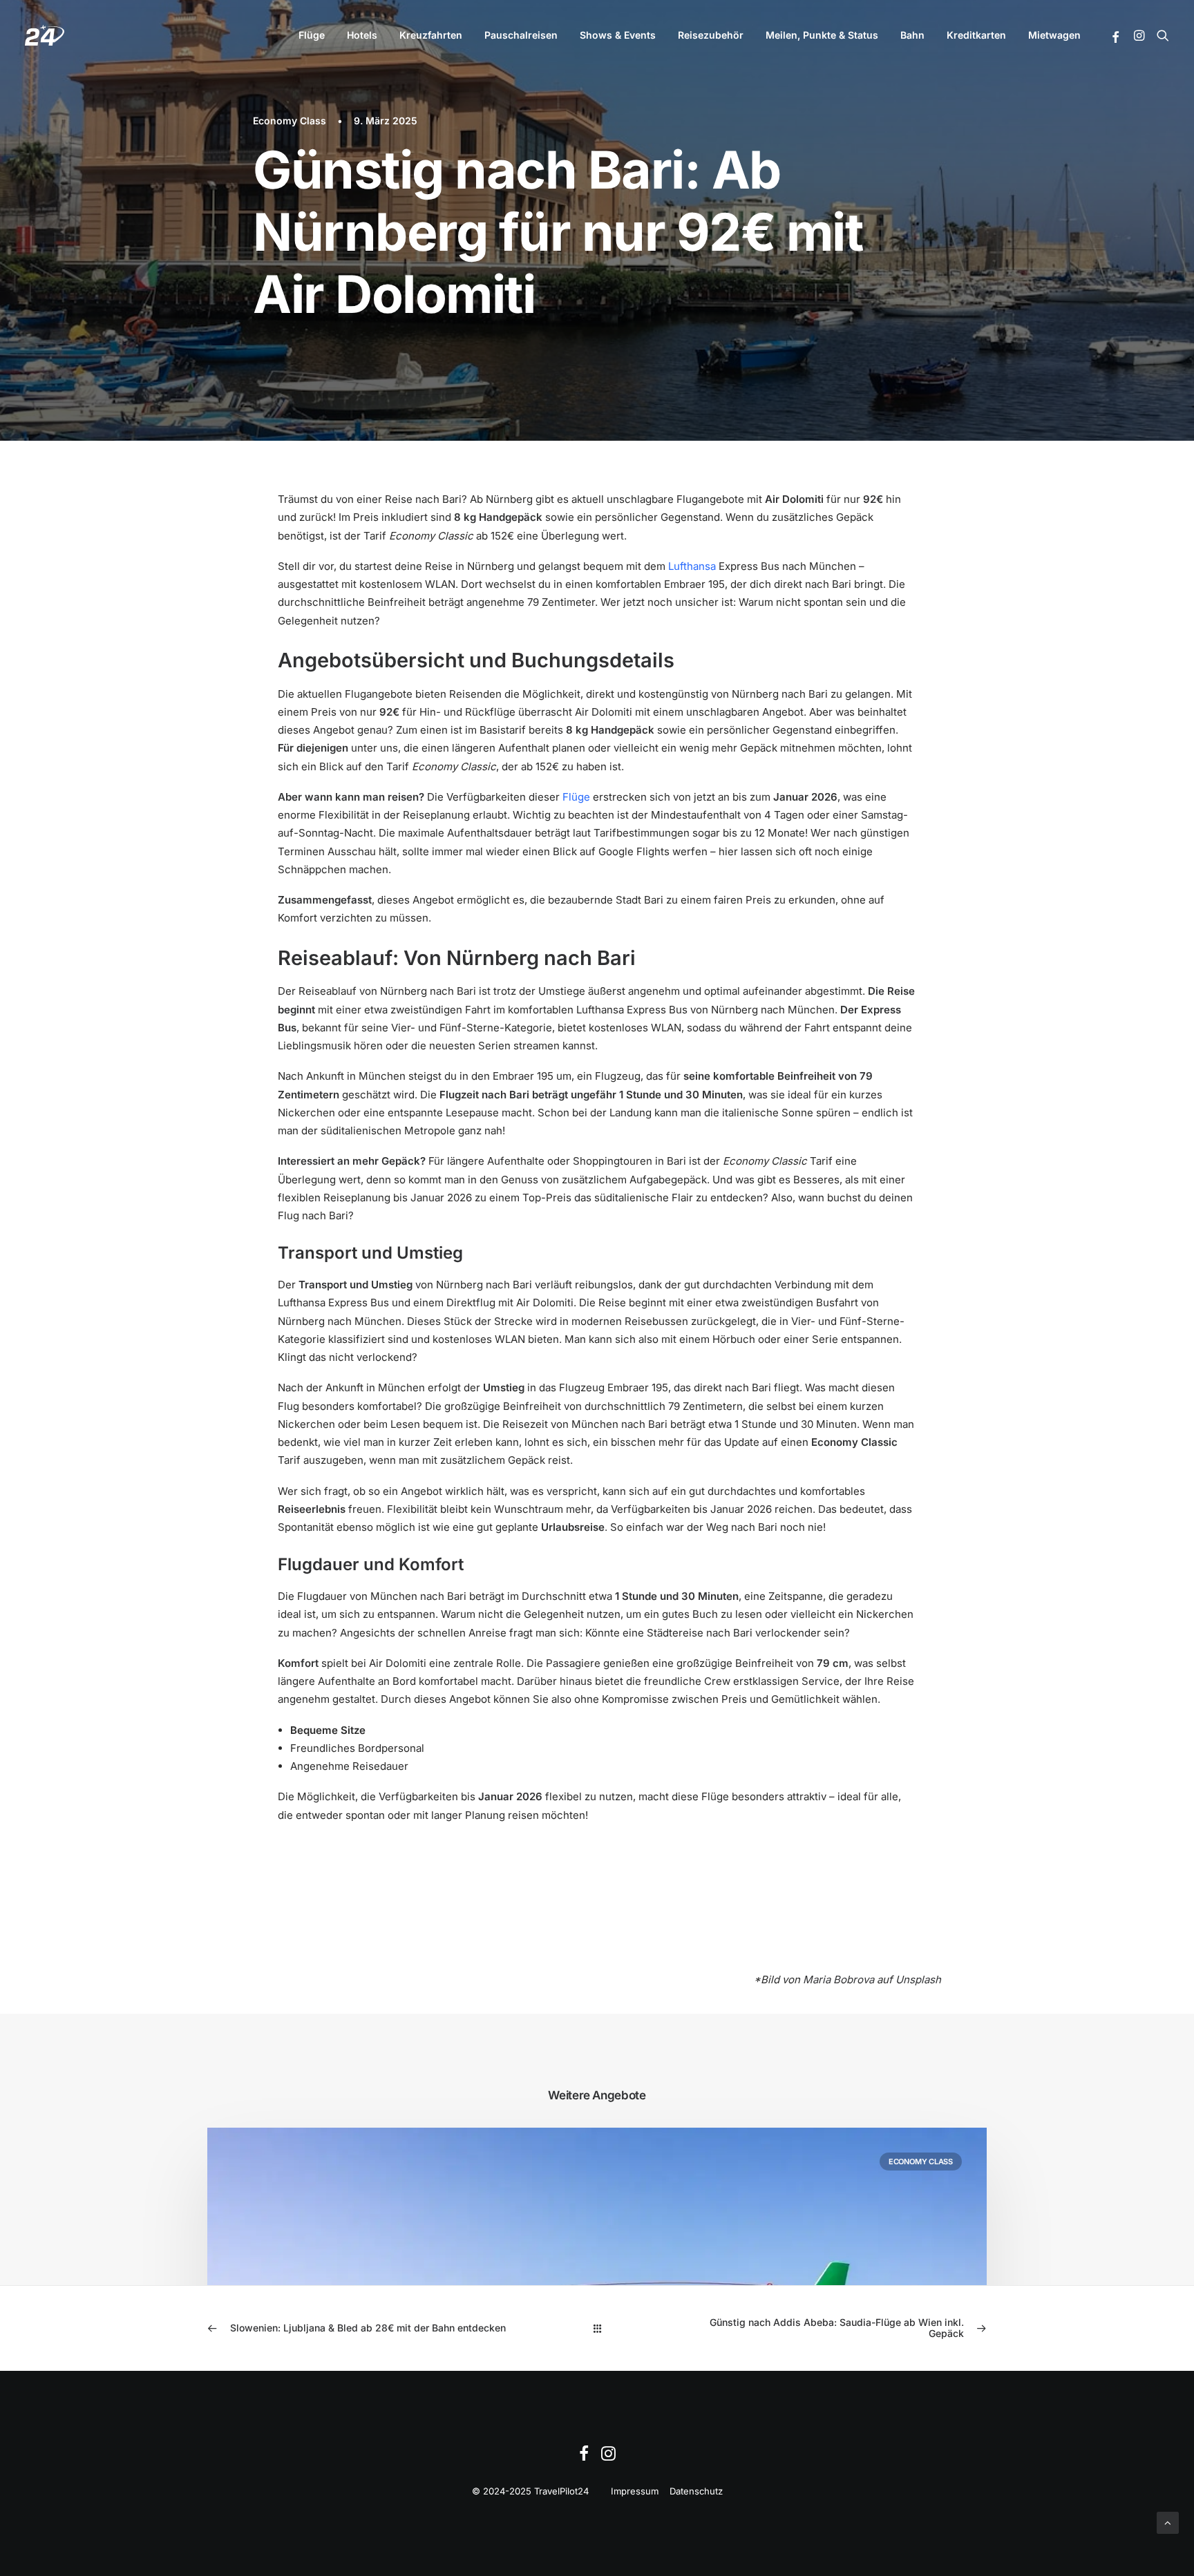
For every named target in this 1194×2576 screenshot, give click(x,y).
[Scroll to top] (1168, 2522)
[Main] (597, 2328)
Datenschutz (696, 2491)
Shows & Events (618, 35)
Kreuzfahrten (431, 35)
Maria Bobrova (838, 1979)
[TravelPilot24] (45, 35)
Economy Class (290, 121)
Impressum (635, 2491)
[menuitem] (312, 35)
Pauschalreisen (521, 35)
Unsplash (918, 1979)
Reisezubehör (711, 35)
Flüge (312, 35)
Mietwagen (1054, 35)
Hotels (362, 35)
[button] (1116, 37)
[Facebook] (584, 2457)
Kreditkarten (976, 35)
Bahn (912, 35)
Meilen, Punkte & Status (822, 35)
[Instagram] (608, 2457)
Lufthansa (692, 566)
